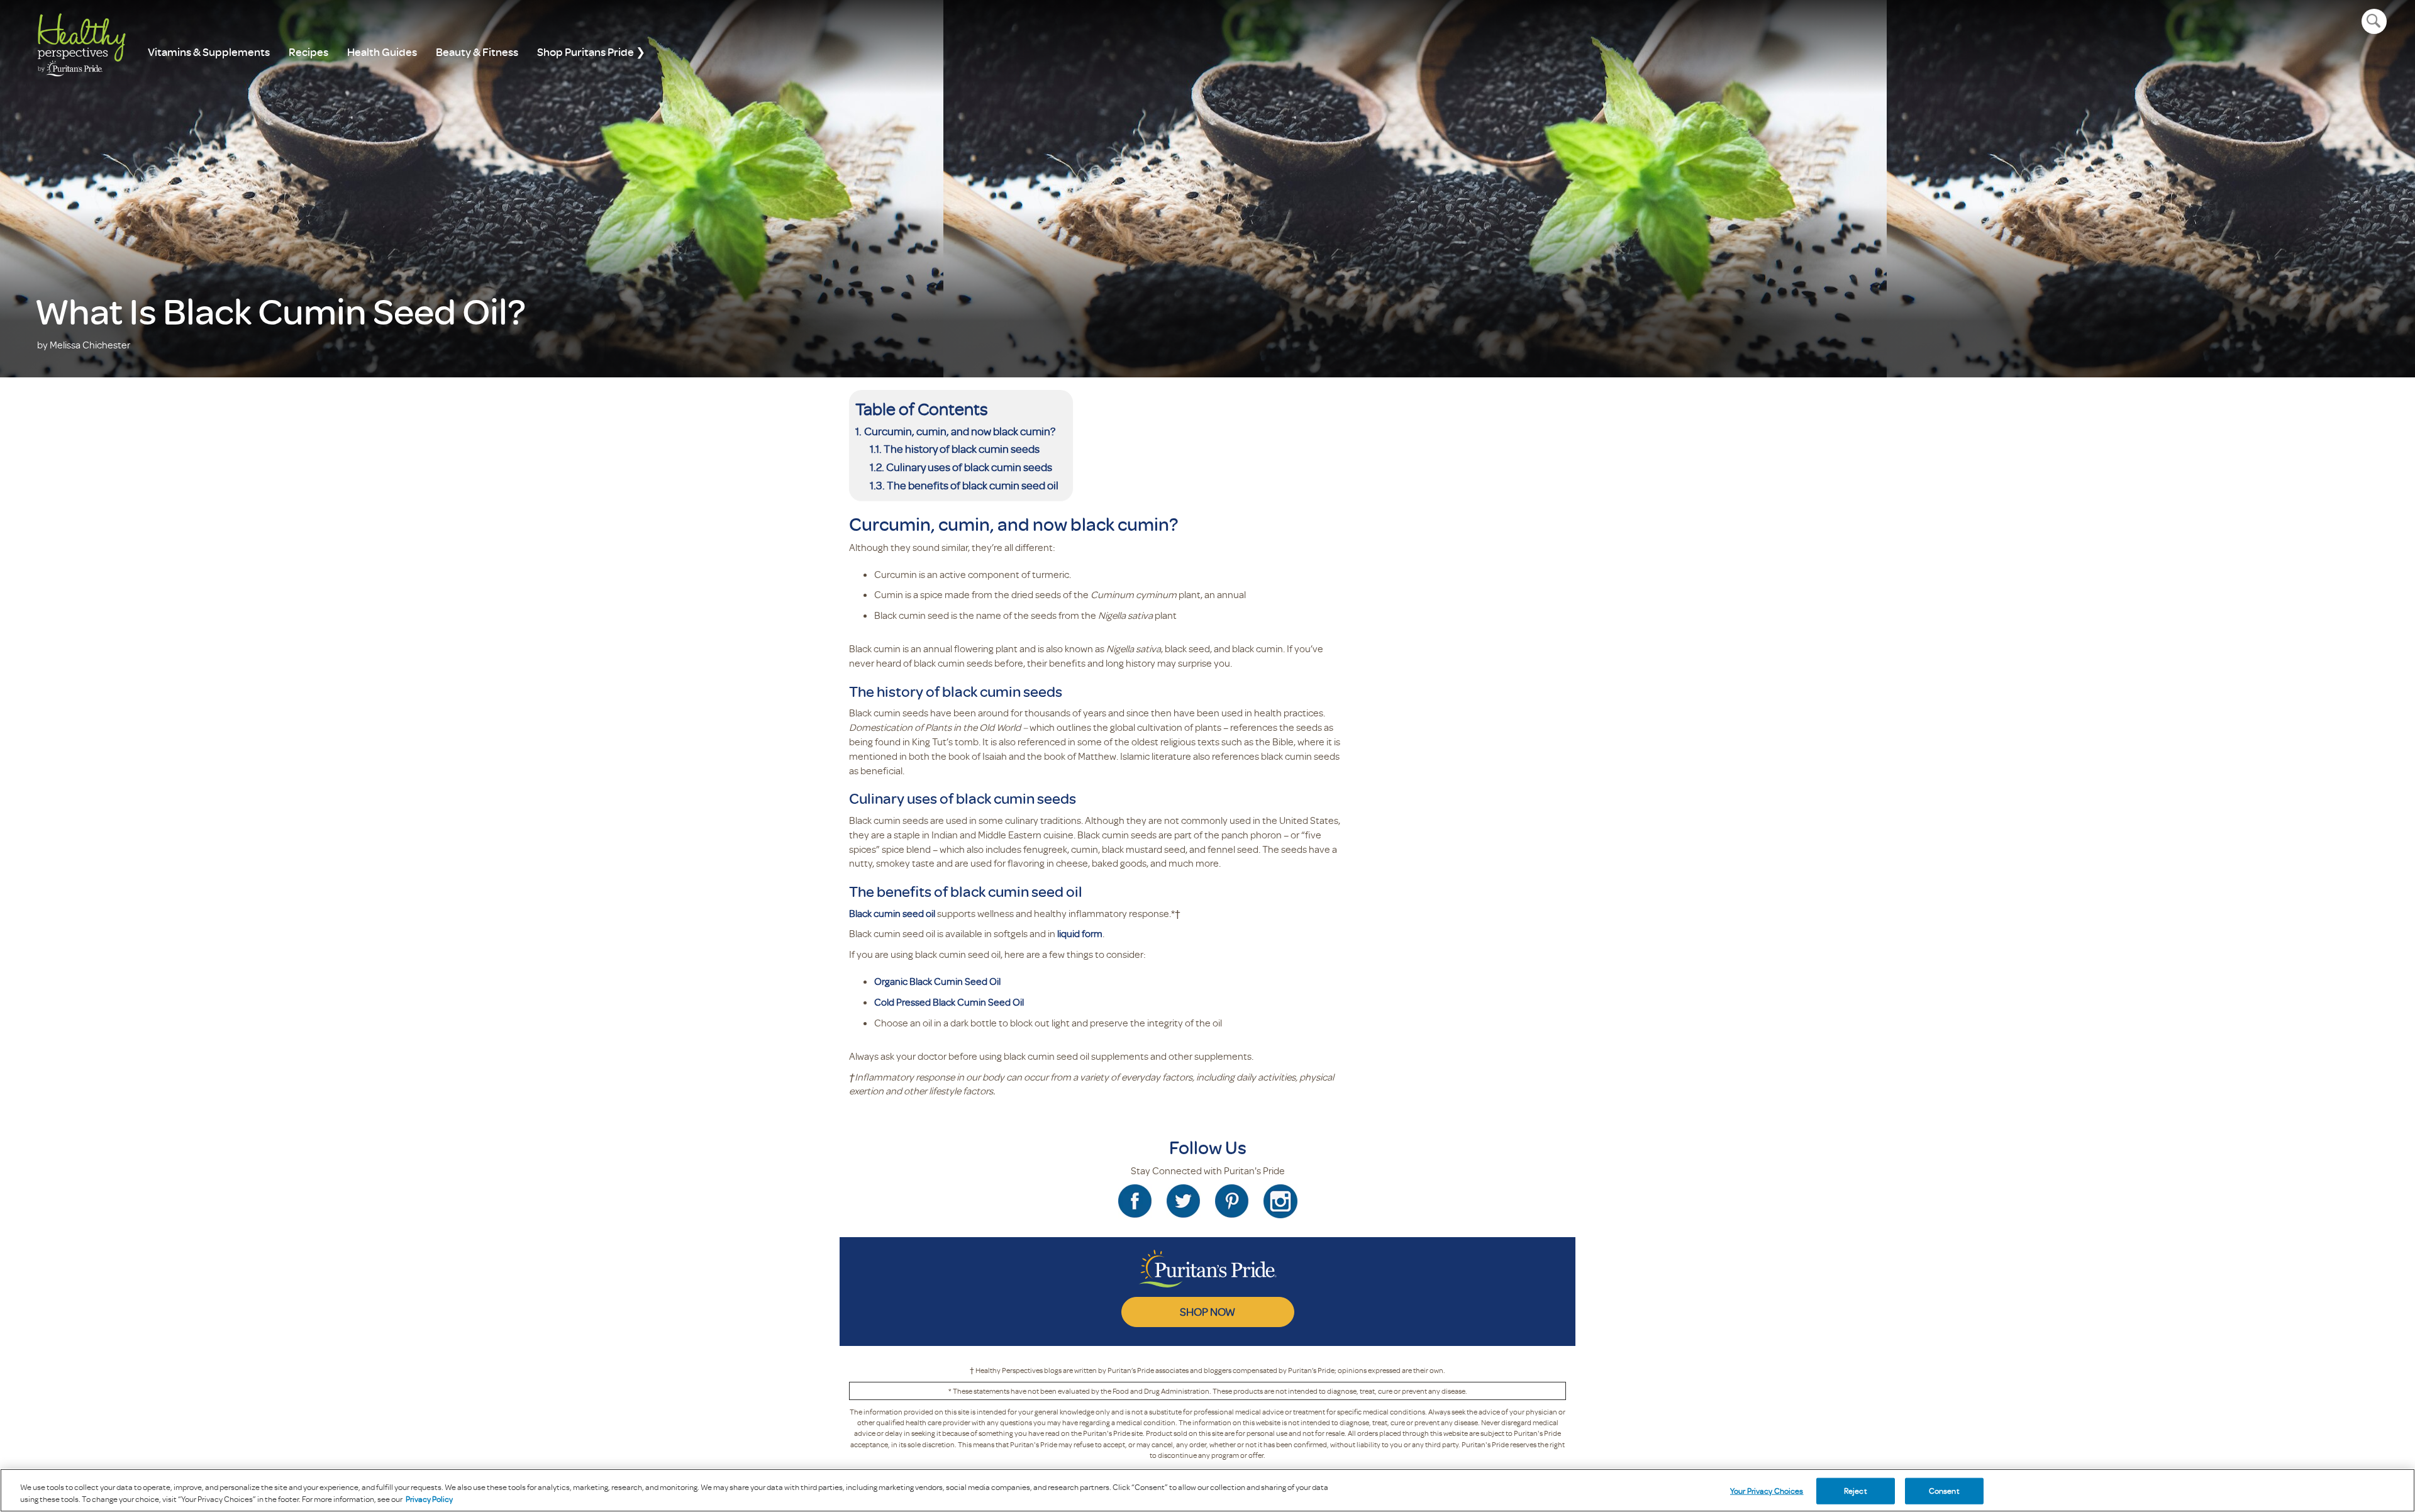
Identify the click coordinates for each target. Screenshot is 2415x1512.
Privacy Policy (429, 1499)
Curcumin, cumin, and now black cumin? (961, 431)
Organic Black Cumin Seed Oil (937, 981)
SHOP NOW (1207, 1311)
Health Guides (382, 52)
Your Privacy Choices (1767, 1491)
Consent (1944, 1491)
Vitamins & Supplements (209, 52)
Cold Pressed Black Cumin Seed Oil (949, 1002)
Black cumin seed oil (892, 913)
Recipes (308, 52)
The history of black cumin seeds (963, 448)
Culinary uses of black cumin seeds (969, 467)
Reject (1856, 1491)
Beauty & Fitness (477, 52)
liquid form (1080, 933)
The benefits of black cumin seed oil (974, 485)
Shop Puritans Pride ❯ (591, 52)
